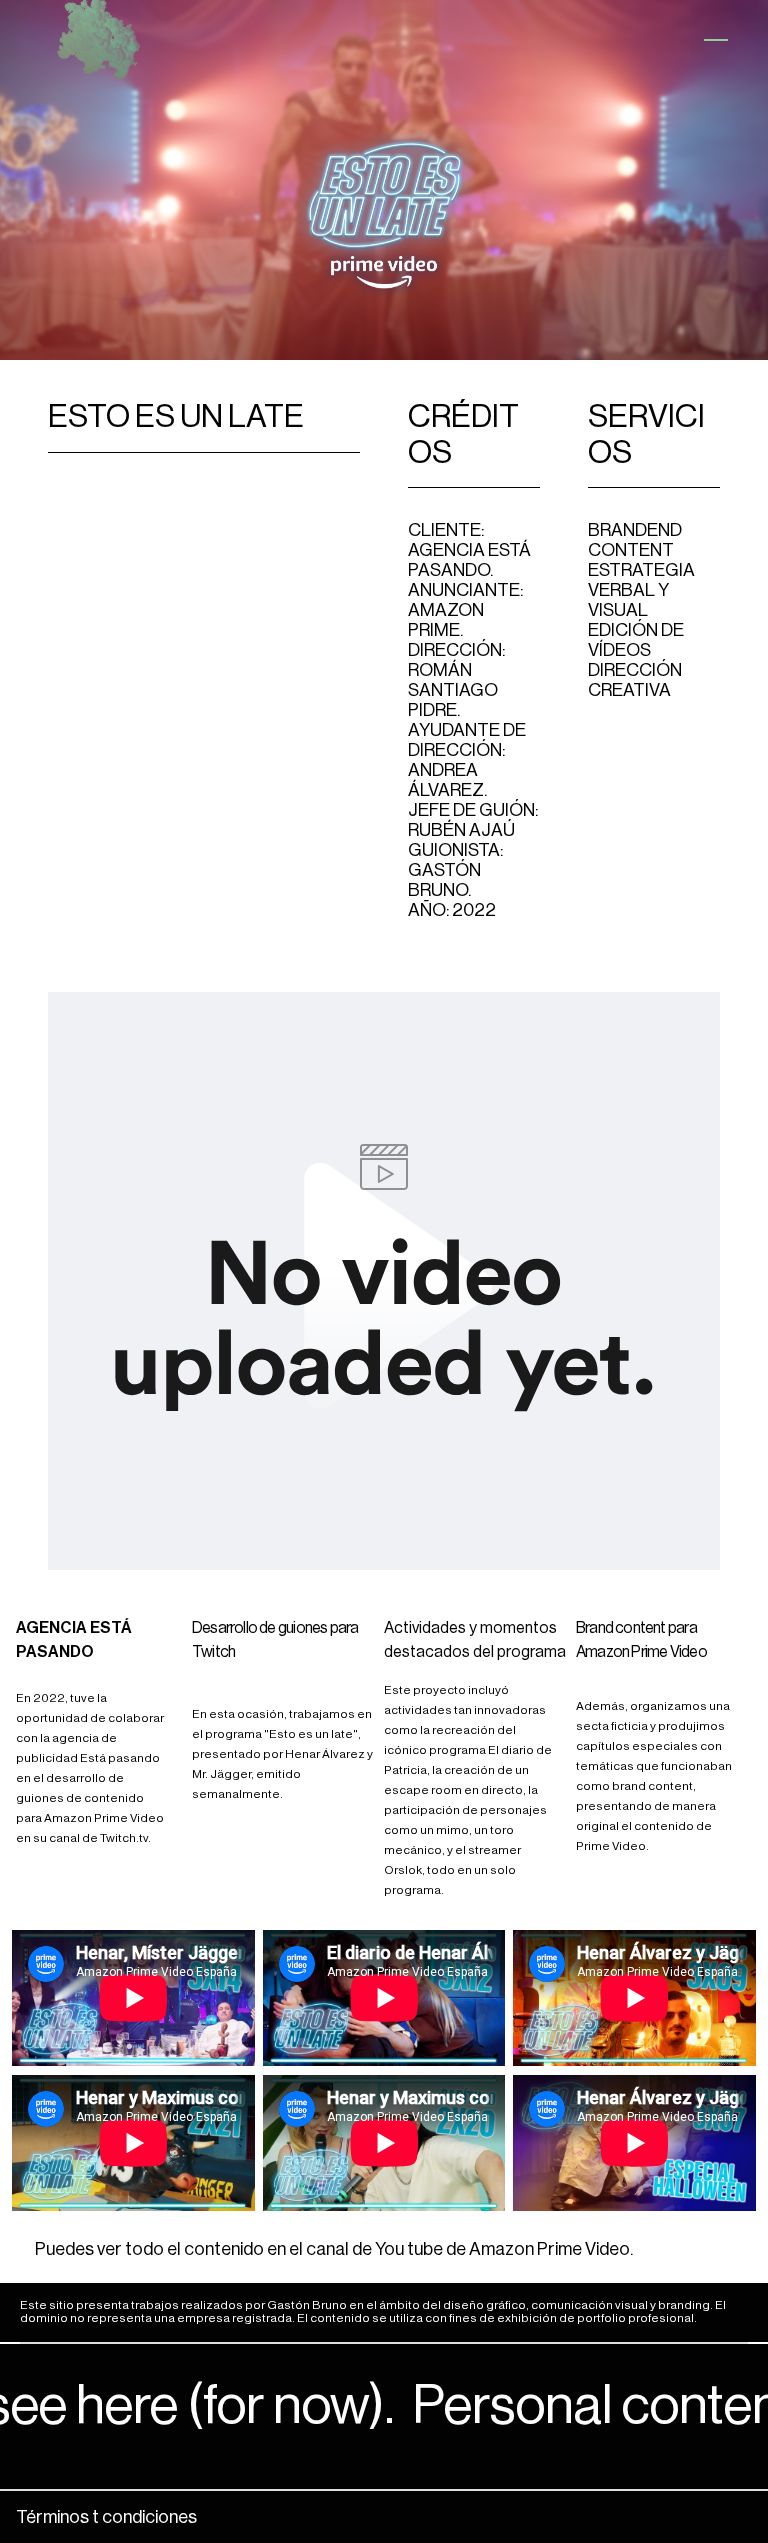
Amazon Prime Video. (551, 2249)
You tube (409, 2249)
